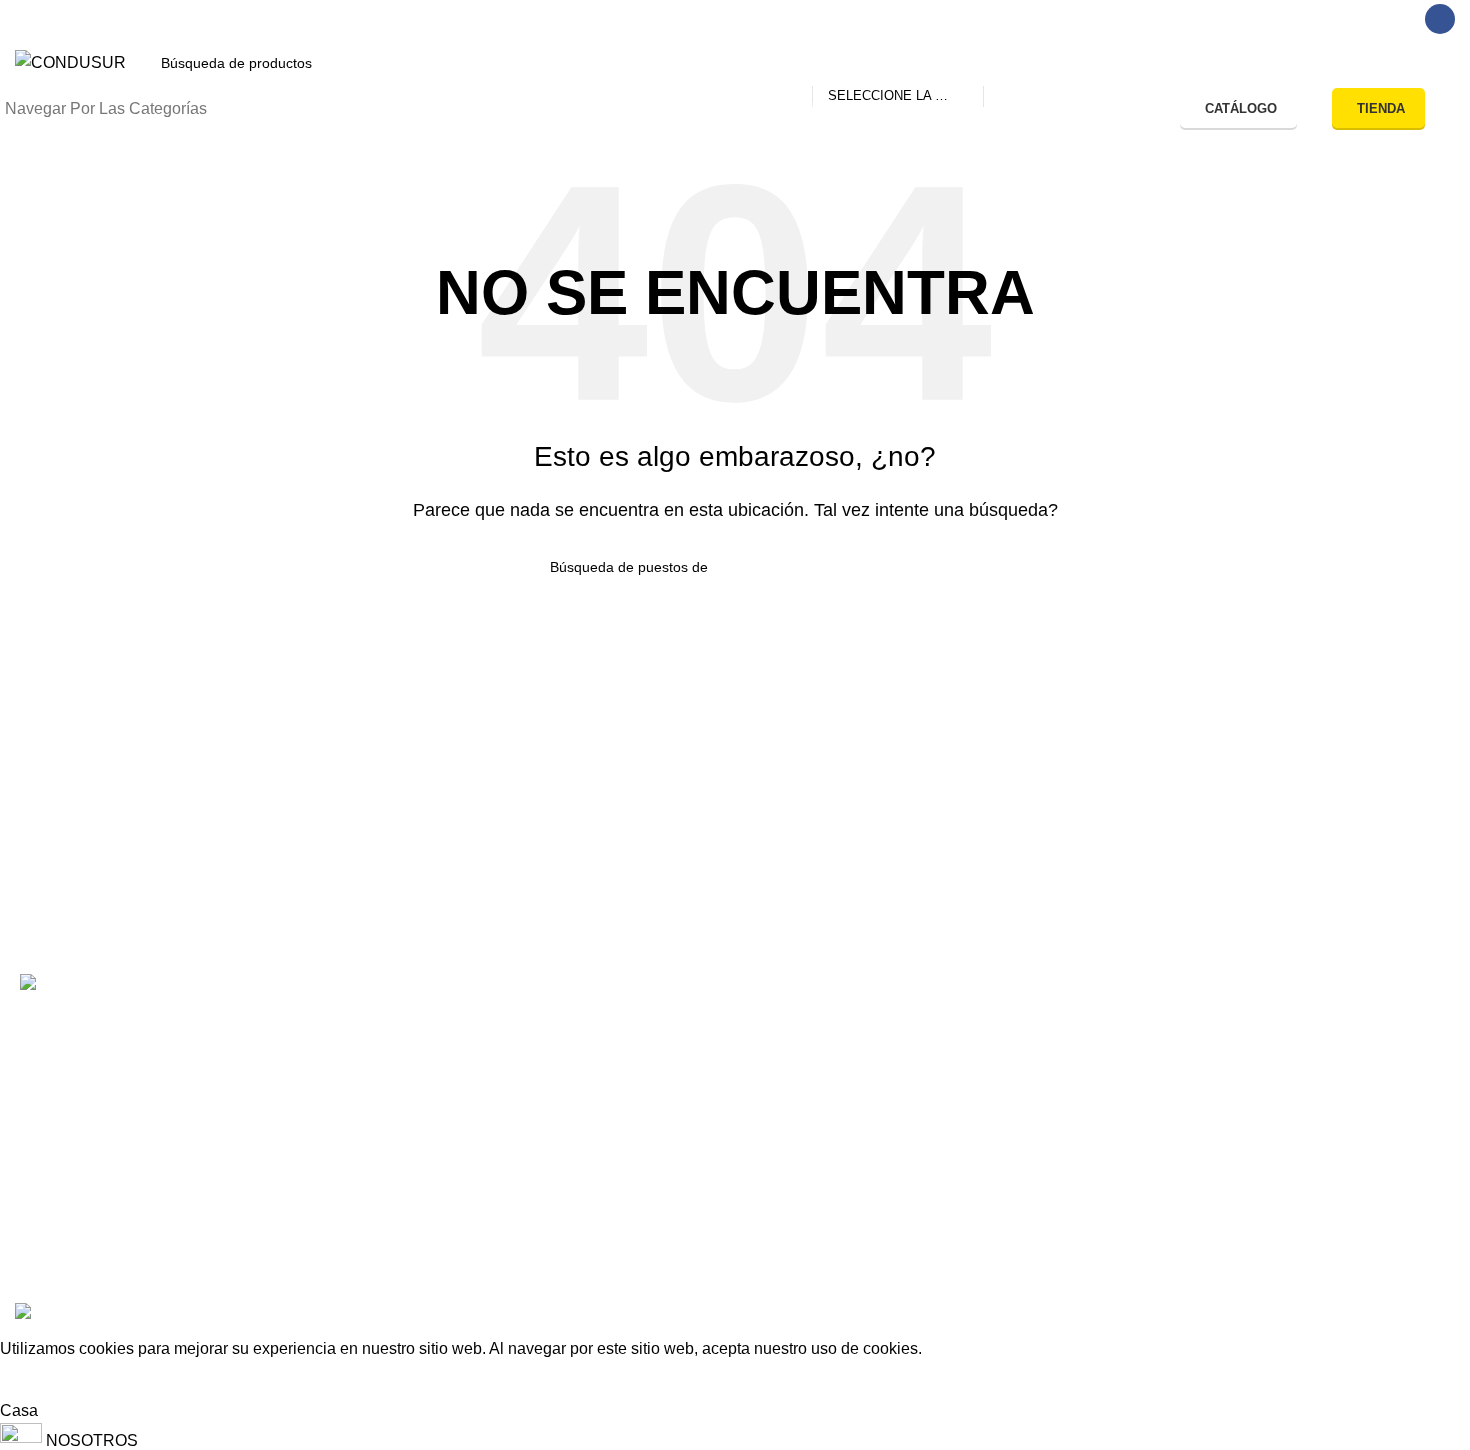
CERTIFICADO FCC (993, 1100)
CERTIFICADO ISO (989, 1171)
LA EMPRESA (382, 1100)
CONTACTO (376, 1029)
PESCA (653, 1029)
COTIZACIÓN (380, 1064)
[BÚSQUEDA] (1007, 63)
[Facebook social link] (1440, 19)
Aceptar (43, 1380)
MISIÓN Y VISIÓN (395, 1135)
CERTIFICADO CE (987, 1029)
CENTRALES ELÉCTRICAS (728, 1135)
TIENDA (1381, 108)
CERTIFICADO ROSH (999, 1064)
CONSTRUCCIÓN (691, 1064)
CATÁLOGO (1241, 108)
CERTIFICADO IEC (989, 1135)
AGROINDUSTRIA (692, 1100)
